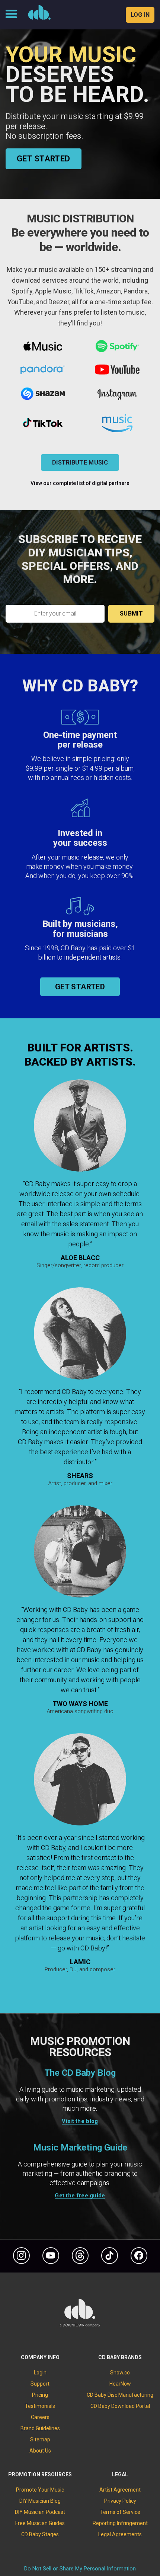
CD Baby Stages (40, 2534)
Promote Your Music (40, 2490)
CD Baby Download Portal (120, 2406)
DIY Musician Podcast (40, 2512)
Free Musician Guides (40, 2523)
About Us (40, 2451)
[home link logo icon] (80, 2325)
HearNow (120, 2384)
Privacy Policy (120, 2501)
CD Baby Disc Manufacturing (120, 2395)
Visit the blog (80, 2121)
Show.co (120, 2373)
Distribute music (80, 462)
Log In (140, 15)
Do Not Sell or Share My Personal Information (80, 2569)
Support (40, 2384)
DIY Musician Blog (40, 2501)
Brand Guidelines (40, 2428)
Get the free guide (80, 2196)
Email (55, 600)
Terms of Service (120, 2512)
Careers (40, 2417)
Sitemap (40, 2440)
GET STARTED (44, 159)
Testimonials (40, 2406)
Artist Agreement (120, 2490)
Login (40, 2373)
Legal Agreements (120, 2534)
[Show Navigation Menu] (11, 15)
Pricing (40, 2395)
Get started (80, 987)
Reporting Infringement (120, 2523)
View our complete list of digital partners (80, 483)
